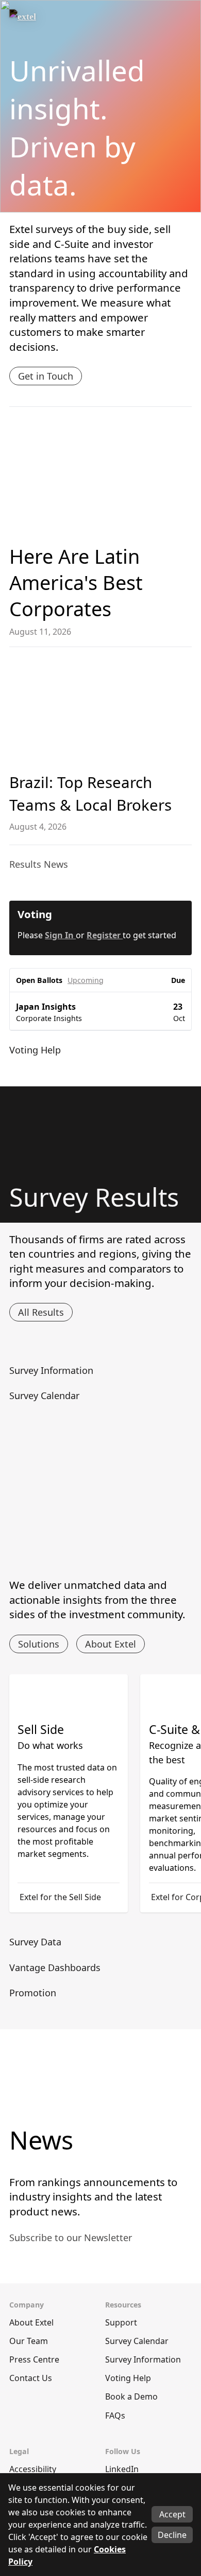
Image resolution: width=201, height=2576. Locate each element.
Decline (172, 2535)
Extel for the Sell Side (60, 1897)
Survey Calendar (137, 2341)
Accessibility (33, 2469)
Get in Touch (46, 376)
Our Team (29, 2341)
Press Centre (34, 2359)
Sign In (60, 935)
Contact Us (31, 2378)
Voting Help (128, 2378)
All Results (41, 1312)
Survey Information (143, 2359)
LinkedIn (122, 2469)
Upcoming (86, 980)
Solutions (39, 1644)
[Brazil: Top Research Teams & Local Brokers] (100, 711)
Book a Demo (131, 2396)
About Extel (111, 1644)
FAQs (115, 2416)
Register (105, 935)
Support (121, 2322)
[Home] (45, 20)
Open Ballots (39, 980)
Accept (172, 2514)
